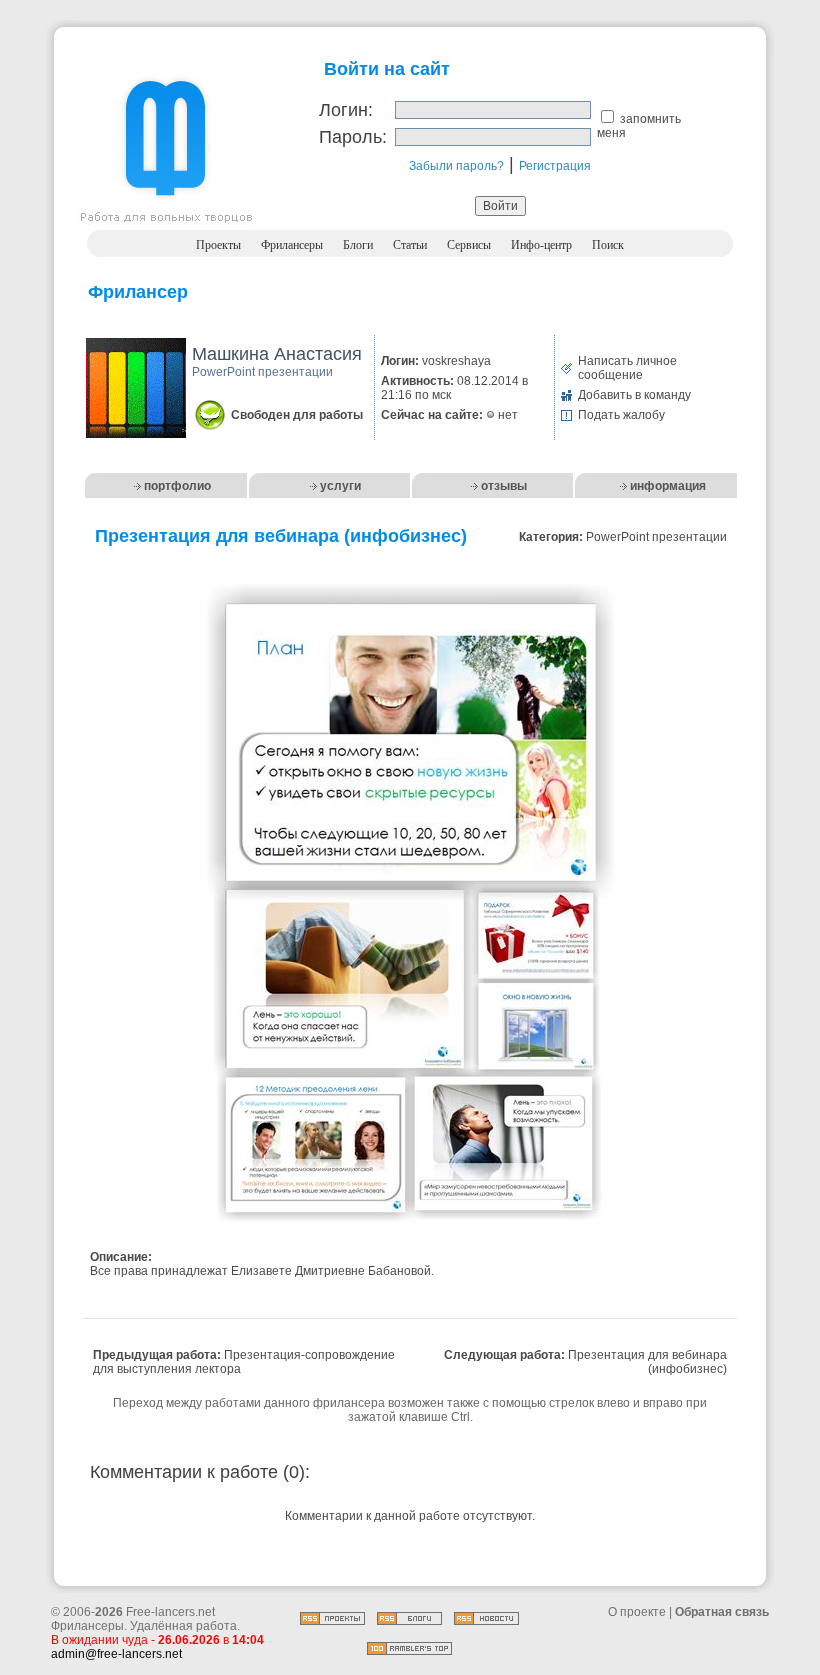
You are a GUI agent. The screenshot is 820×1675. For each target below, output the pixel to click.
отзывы (504, 486)
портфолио (177, 486)
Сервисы (469, 245)
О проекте (637, 1612)
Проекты (218, 245)
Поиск (608, 245)
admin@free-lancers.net (116, 1654)
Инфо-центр (541, 245)
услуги (340, 486)
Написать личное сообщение (627, 368)
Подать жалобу (621, 415)
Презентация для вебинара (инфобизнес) (647, 1362)
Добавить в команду (634, 395)
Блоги (358, 245)
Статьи (410, 245)
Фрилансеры (292, 245)
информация (668, 486)
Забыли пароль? (456, 166)
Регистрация (555, 166)
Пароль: (353, 137)
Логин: (346, 110)
